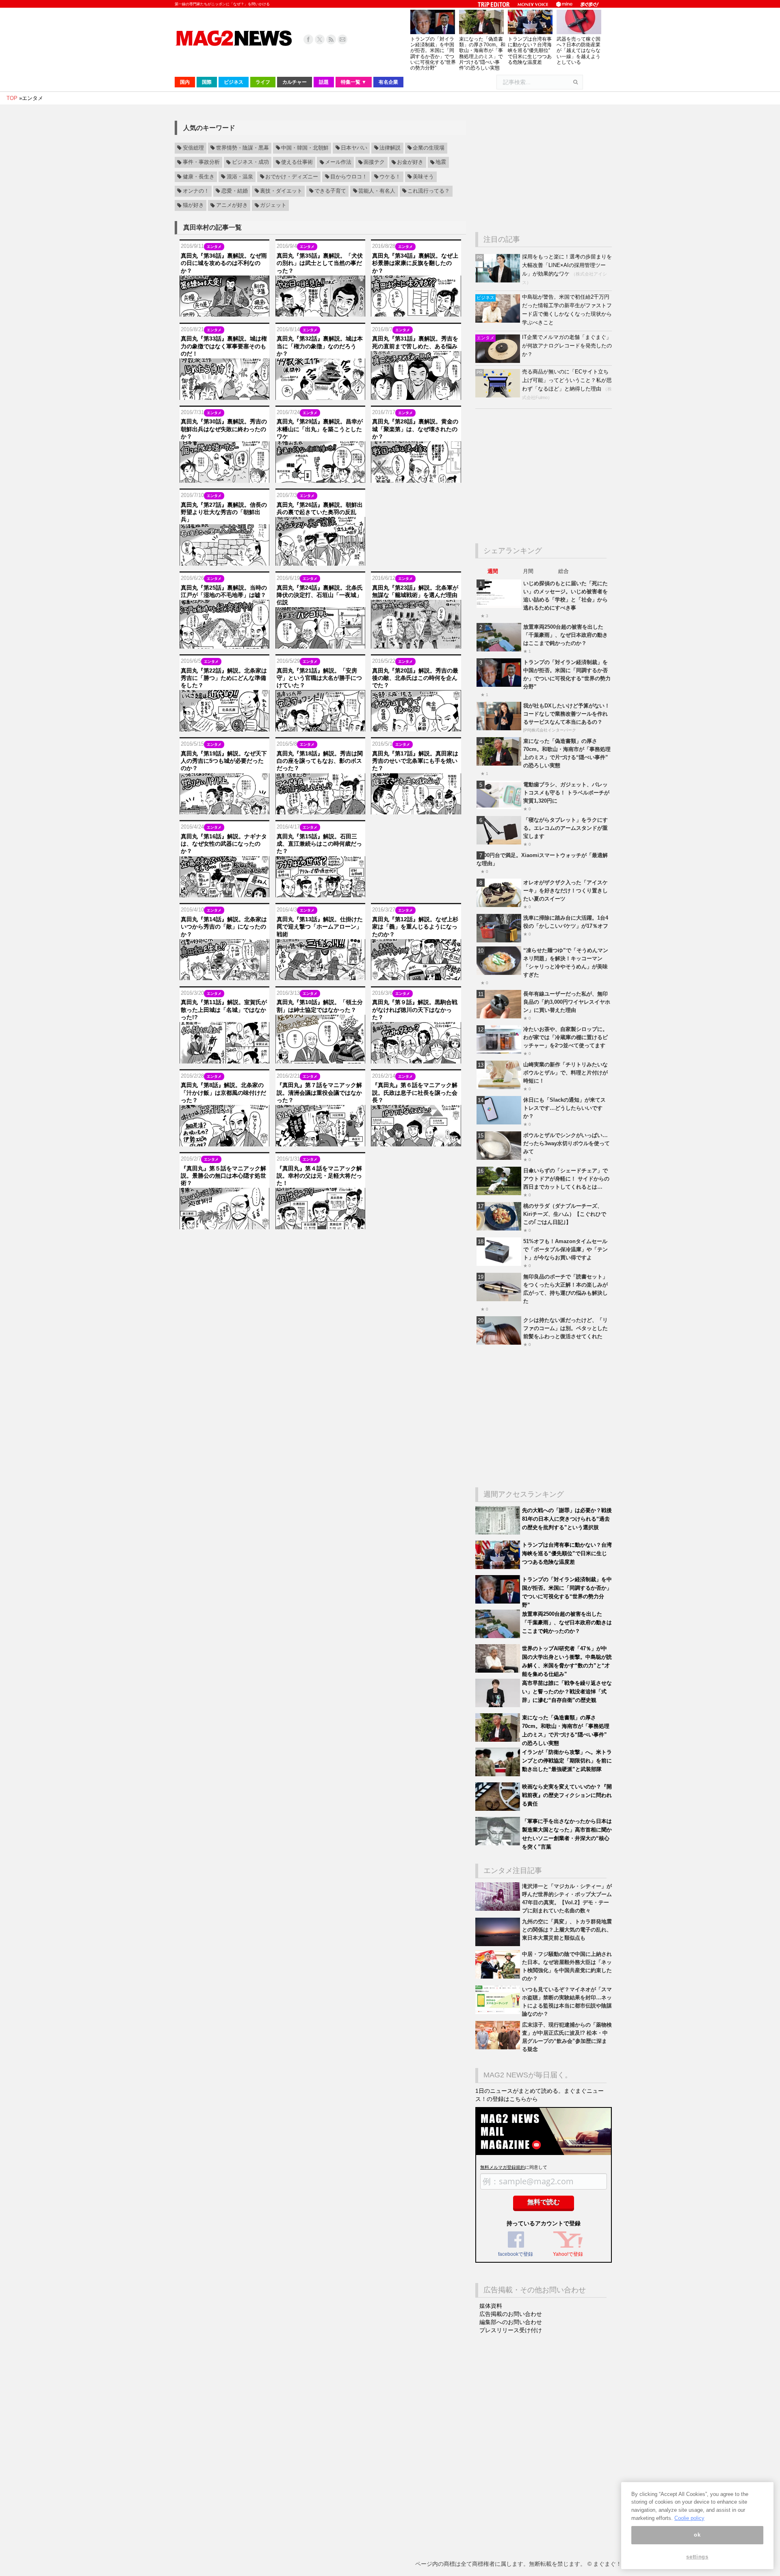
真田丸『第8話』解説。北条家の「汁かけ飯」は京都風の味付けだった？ (223, 1092)
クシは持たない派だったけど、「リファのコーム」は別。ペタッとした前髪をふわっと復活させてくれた (565, 1328)
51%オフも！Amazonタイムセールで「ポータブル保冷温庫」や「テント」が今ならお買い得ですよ (565, 1249)
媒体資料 (491, 2306)
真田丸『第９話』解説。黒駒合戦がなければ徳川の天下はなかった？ (415, 1009)
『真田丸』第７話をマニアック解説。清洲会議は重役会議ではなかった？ (319, 1092)
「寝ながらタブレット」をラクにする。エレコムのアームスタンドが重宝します (565, 828)
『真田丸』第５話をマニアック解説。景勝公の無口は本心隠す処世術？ (223, 1176)
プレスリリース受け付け (511, 2330)
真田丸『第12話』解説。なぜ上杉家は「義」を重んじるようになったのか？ (415, 927)
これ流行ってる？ (429, 191)
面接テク (374, 163)
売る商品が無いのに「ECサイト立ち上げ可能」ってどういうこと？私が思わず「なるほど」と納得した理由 (567, 380)
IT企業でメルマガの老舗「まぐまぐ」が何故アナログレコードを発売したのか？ (567, 346)
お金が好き (410, 163)
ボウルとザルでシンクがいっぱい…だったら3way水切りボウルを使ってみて (567, 1143)
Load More (320, 1245)
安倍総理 (193, 148)
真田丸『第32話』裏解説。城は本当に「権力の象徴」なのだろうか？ (320, 346)
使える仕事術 (297, 163)
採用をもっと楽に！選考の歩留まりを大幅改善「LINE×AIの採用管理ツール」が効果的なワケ (567, 265)
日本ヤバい (354, 148)
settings (697, 2557)
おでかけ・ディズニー (292, 177)
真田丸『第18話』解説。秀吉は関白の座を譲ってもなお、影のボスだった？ (320, 761)
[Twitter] (320, 39)
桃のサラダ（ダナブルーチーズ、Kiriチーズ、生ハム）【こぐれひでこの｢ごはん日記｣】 (565, 1214)
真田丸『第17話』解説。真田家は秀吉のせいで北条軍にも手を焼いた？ (415, 761)
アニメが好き (232, 206)
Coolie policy (689, 2518)
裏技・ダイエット (281, 191)
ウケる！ (390, 177)
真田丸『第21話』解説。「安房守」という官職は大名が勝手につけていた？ (319, 678)
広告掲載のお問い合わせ (511, 2314)
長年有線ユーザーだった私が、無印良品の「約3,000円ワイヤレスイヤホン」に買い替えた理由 (567, 1002)
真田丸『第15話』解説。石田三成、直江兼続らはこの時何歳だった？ (319, 844)
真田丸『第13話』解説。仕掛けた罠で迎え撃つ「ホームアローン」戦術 (320, 927)
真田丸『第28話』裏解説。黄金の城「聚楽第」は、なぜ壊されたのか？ (415, 429)
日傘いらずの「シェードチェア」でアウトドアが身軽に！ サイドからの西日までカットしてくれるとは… (566, 1179)
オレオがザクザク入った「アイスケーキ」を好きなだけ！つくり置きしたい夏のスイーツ (565, 891)
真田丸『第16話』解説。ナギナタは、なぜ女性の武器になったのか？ (224, 844)
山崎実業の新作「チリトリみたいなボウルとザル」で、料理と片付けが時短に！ (565, 1073)
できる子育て (330, 191)
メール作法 (338, 163)
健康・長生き (199, 177)
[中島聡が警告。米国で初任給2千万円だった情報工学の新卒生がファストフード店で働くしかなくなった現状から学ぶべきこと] (499, 321)
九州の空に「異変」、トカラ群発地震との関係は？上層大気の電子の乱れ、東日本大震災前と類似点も (567, 1930)
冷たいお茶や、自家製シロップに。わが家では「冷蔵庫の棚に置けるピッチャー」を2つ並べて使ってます (565, 1037)
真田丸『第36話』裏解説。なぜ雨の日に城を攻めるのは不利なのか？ (224, 263)
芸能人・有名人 (377, 191)
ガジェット (273, 206)
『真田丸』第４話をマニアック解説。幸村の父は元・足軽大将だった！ (319, 1176)
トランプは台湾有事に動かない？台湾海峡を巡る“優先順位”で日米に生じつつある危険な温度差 (530, 51)
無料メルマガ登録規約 (503, 2167)
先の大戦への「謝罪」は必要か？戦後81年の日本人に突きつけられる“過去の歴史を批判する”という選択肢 (567, 1519)
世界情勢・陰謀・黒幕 (243, 148)
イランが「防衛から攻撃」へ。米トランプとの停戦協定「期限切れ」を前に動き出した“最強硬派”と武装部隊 (567, 1761)
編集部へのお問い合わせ (511, 2322)
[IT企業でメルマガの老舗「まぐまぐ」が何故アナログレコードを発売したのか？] (499, 361)
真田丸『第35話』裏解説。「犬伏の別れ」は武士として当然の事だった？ (320, 263)
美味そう (423, 177)
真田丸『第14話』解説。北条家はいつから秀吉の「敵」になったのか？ (224, 927)
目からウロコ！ (349, 177)
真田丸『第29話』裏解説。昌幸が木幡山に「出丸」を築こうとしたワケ (320, 429)
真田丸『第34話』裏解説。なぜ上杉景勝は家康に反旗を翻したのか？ (415, 263)
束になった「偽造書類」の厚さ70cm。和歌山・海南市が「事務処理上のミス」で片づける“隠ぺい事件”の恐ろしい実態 (482, 53)
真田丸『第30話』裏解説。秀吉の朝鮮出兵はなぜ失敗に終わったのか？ (224, 429)
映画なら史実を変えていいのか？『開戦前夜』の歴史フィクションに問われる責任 (567, 1795)
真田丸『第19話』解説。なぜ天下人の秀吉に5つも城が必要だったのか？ (224, 761)
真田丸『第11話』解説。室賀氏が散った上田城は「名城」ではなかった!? (224, 1009)
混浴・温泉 (240, 177)
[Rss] (331, 39)
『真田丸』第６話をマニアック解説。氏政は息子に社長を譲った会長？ (415, 1092)
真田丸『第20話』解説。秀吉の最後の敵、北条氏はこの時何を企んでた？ (415, 678)
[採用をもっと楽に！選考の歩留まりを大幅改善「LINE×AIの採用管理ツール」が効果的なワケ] (499, 281)
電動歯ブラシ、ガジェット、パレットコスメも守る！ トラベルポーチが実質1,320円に (566, 793)
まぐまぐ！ (607, 2564)
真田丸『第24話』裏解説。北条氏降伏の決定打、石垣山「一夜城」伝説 (320, 595)
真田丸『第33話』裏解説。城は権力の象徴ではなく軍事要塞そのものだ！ (224, 346)
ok (697, 2535)
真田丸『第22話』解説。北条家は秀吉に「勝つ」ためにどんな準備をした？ (224, 678)
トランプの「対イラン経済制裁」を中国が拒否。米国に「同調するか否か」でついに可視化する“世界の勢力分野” (433, 53)
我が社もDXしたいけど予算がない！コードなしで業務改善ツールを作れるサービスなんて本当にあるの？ (567, 714)
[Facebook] (308, 39)
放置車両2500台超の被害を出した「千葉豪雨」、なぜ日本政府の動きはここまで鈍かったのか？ (565, 635)
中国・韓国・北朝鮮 (305, 148)
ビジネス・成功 (250, 163)
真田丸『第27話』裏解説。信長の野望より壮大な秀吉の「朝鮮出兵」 (224, 512)
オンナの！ (196, 191)
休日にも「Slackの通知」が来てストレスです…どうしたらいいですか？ (564, 1108)
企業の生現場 (429, 148)
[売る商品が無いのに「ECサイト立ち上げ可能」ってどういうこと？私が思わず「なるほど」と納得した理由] (499, 396)
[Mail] (342, 39)
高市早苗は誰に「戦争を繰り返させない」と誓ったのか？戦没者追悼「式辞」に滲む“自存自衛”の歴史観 (567, 1692)
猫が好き (193, 206)
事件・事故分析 (201, 163)
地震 (441, 163)
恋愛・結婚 (235, 191)
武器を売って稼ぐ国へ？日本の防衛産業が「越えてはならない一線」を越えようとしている (578, 51)
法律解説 (390, 148)
